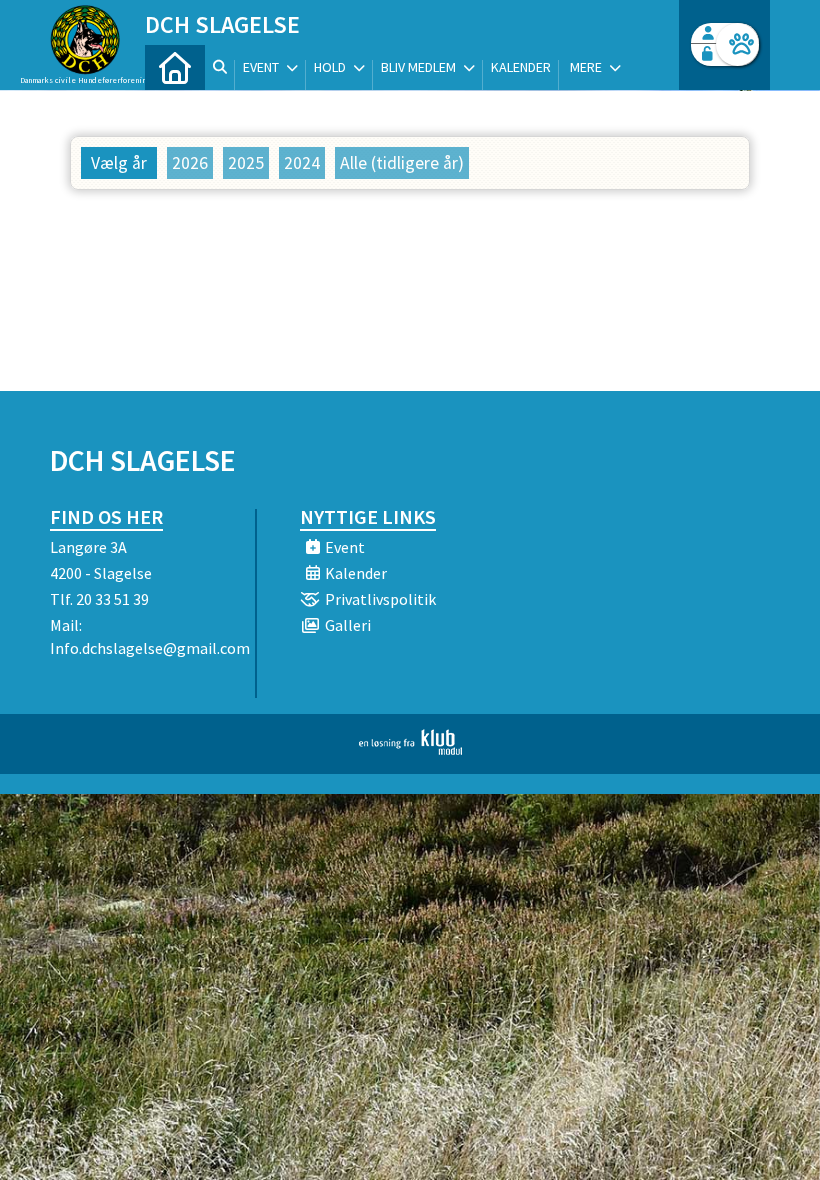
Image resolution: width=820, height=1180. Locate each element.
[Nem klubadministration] (410, 749)
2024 (302, 163)
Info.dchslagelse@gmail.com (150, 648)
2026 (190, 163)
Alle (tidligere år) (402, 163)
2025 (246, 163)
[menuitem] (175, 67)
